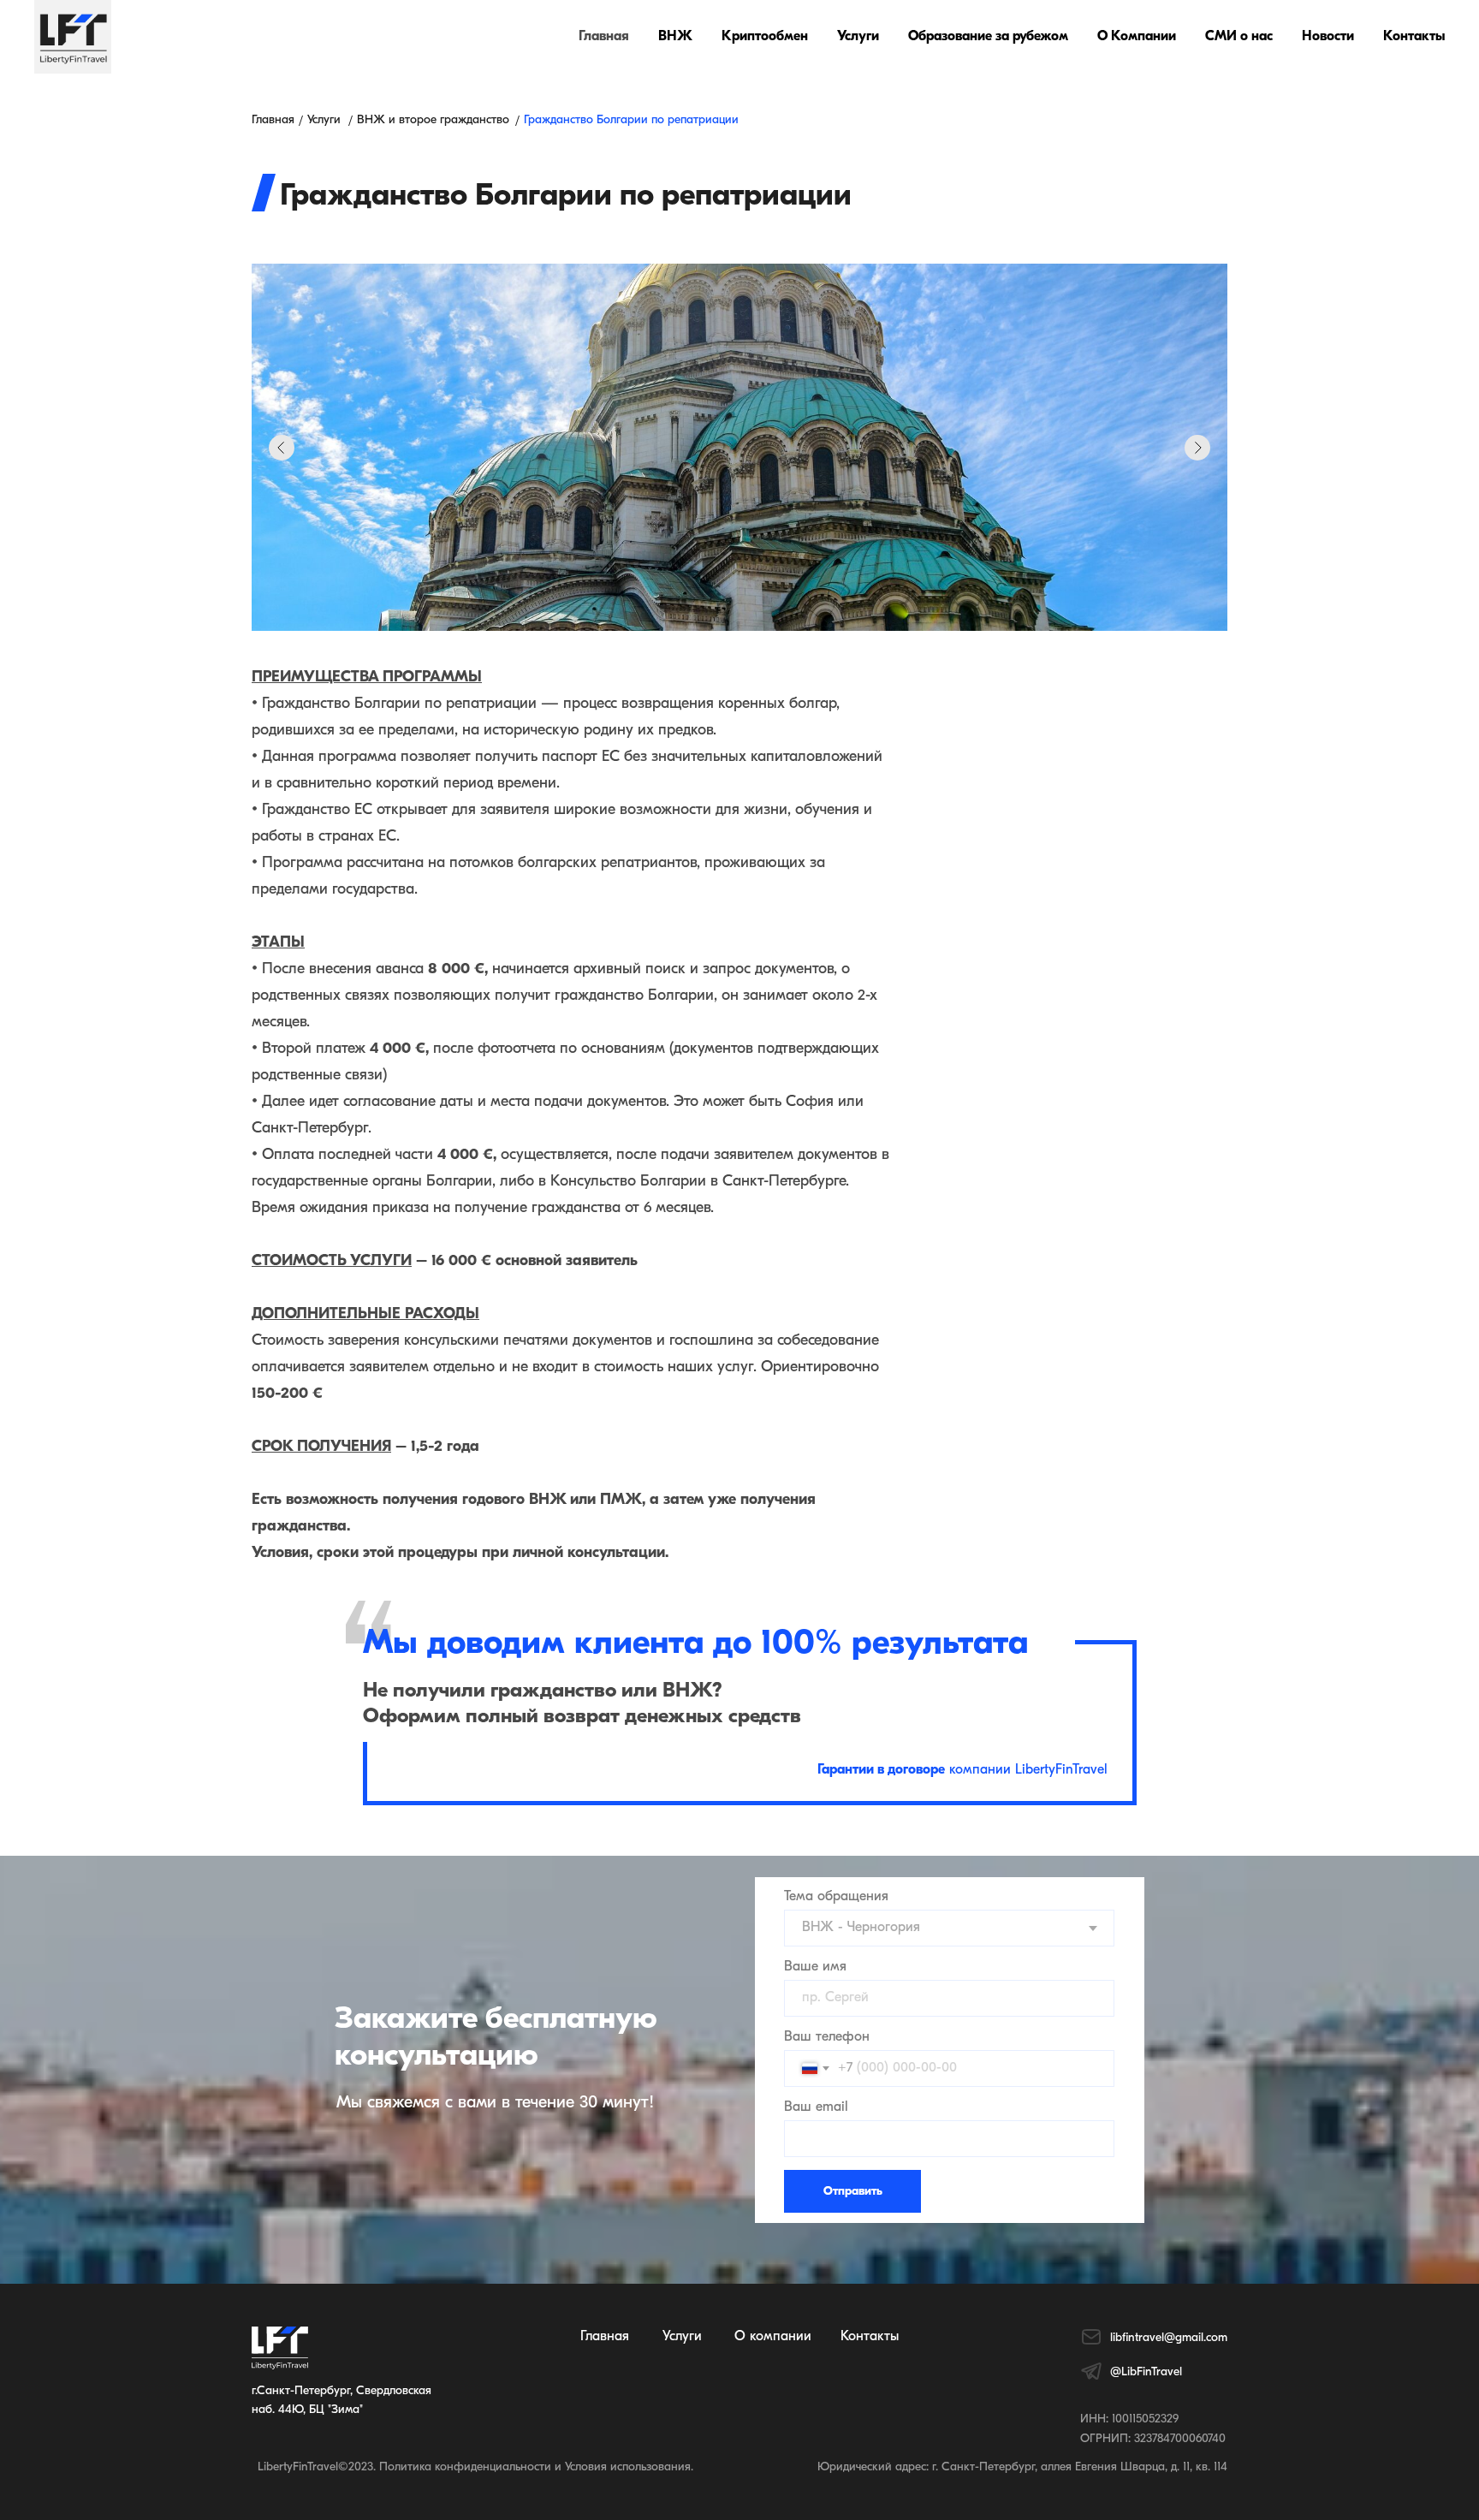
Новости (1328, 37)
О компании (773, 2337)
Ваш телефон (827, 2037)
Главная (604, 37)
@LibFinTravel (1146, 2372)
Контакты (1414, 37)
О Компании (1137, 37)
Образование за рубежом (988, 37)
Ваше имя (815, 1967)
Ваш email (816, 2107)
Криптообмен (765, 37)
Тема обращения (836, 1897)
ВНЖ (675, 37)
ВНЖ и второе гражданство (433, 120)
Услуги (858, 37)
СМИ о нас (1239, 37)
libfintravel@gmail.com (1169, 2338)
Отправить (853, 2192)
